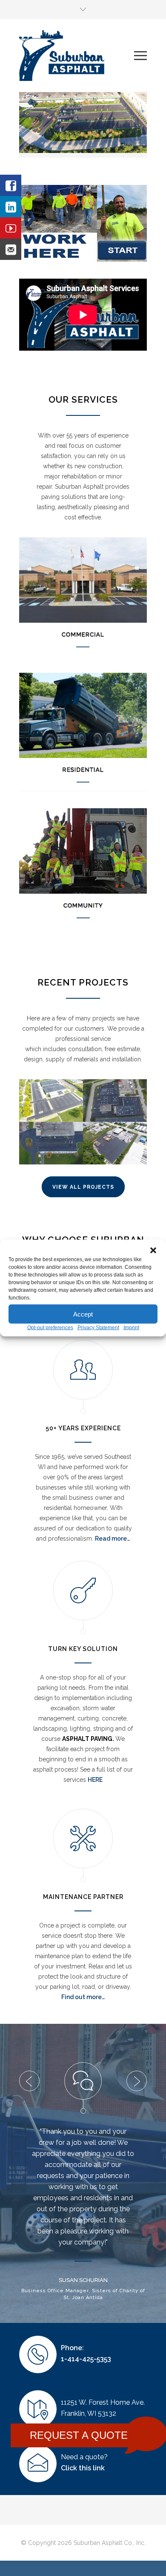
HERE (95, 1780)
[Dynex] (51, 1143)
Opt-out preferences (50, 1328)
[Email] (11, 249)
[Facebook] (11, 185)
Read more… (112, 1539)
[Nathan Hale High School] (51, 1101)
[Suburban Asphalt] (77, 56)
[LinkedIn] (11, 207)
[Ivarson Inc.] (115, 1101)
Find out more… (83, 1997)
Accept (83, 1314)
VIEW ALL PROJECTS (83, 1187)
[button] (153, 1251)
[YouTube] (11, 228)
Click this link (83, 2483)
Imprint (131, 1328)
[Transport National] (115, 1143)
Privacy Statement (98, 1328)
